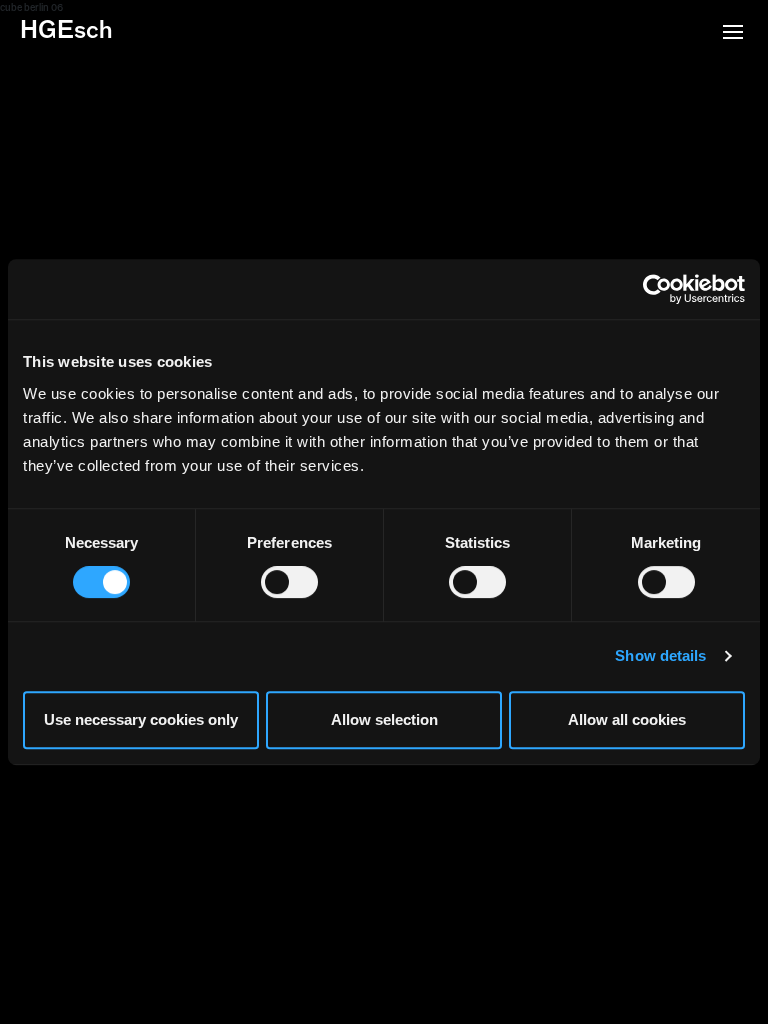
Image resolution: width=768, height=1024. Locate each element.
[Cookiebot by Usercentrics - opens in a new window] (657, 289)
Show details (660, 655)
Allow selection (384, 719)
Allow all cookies (627, 719)
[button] (733, 34)
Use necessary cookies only (141, 719)
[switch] (289, 582)
